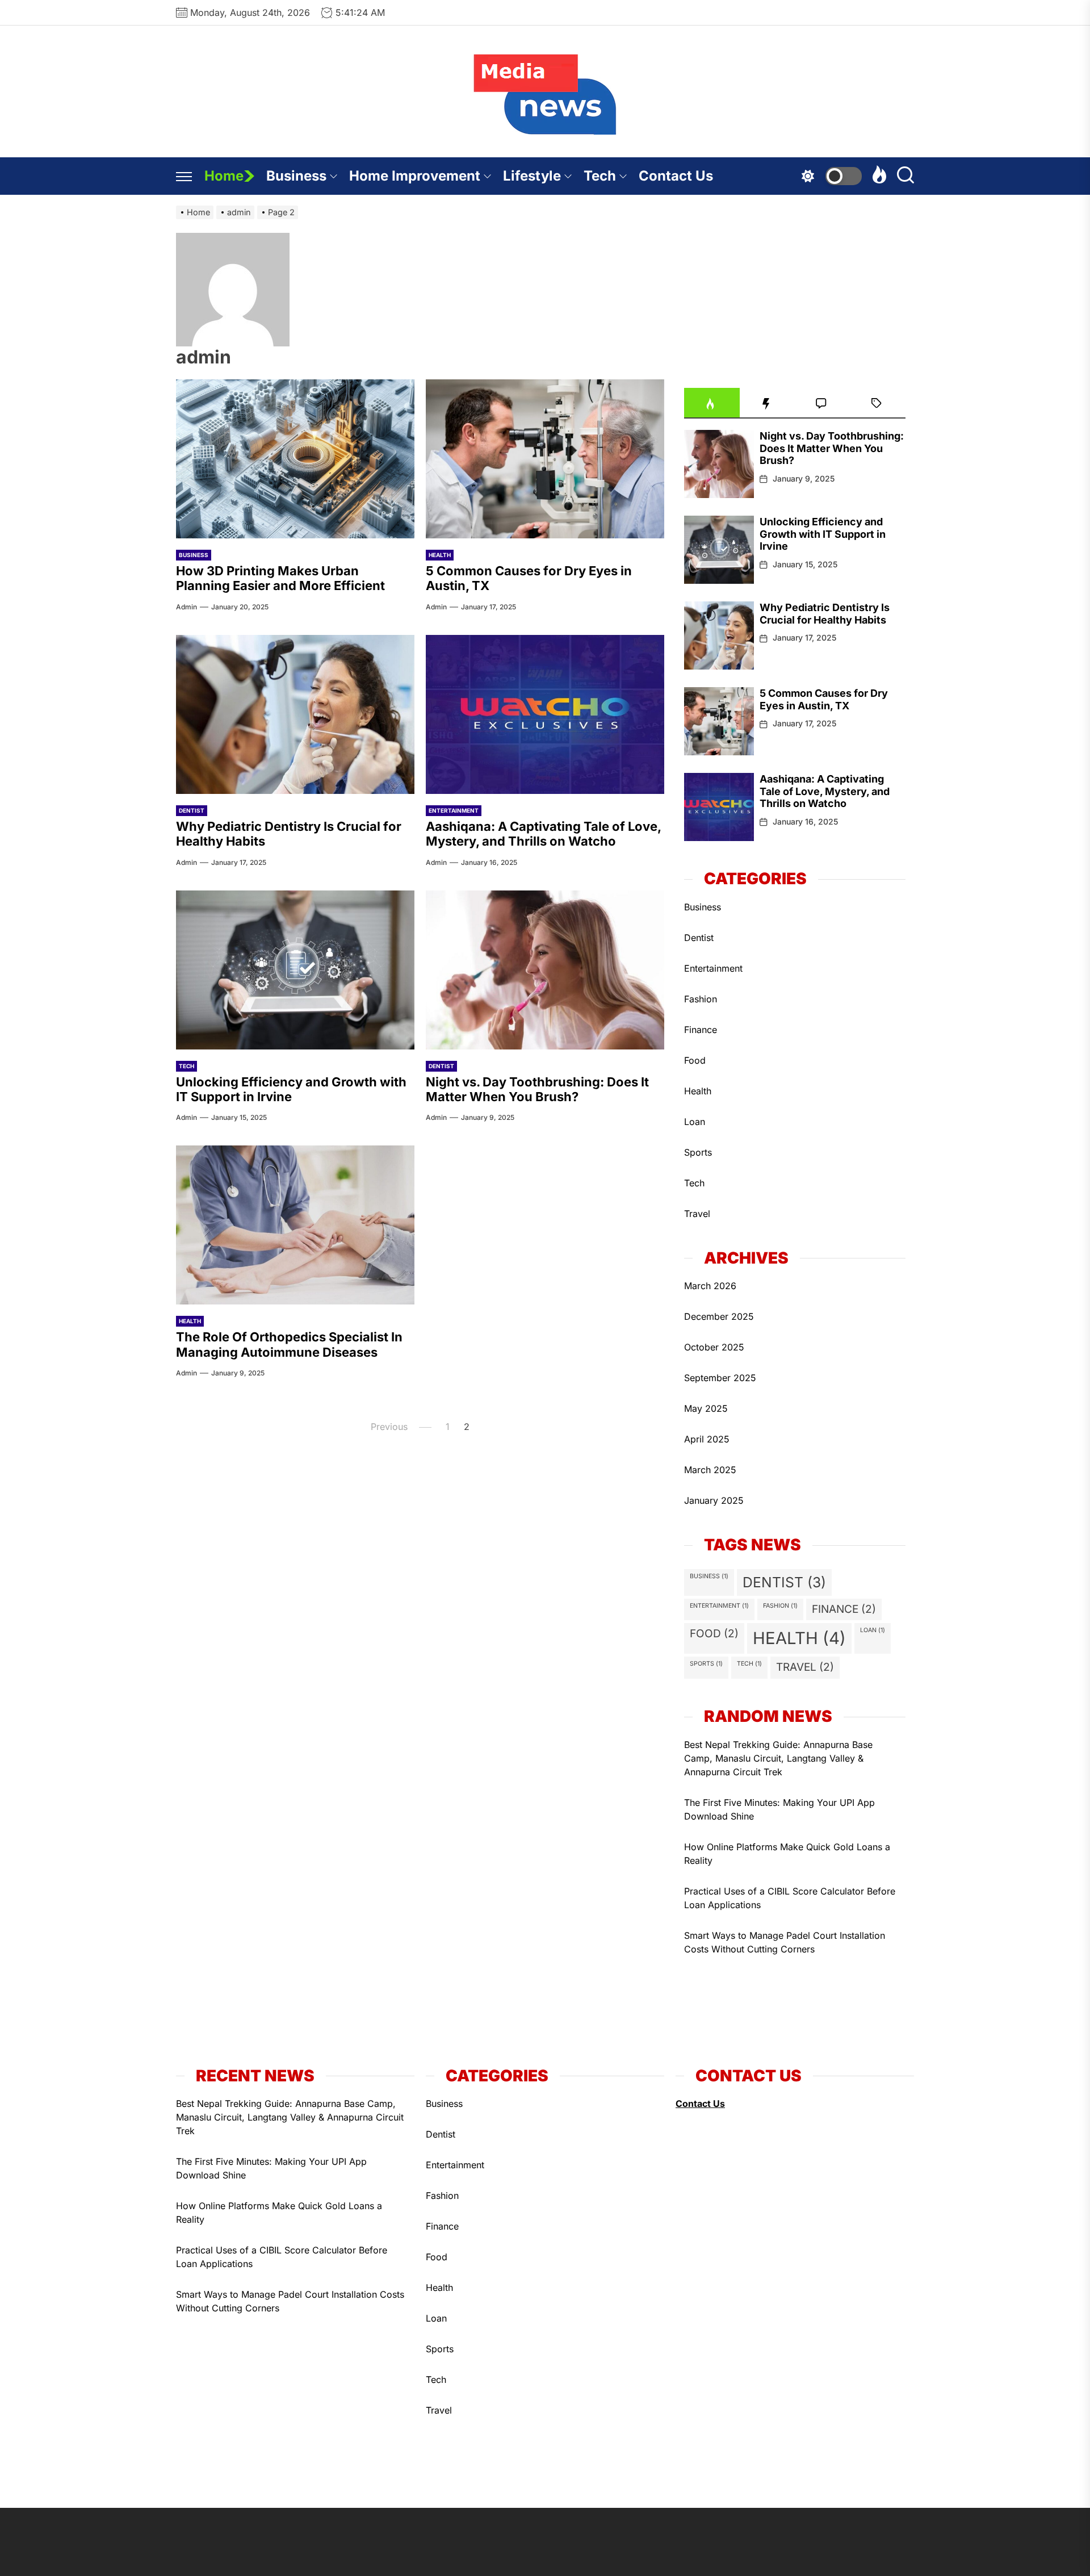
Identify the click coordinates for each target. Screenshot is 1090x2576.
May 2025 (706, 1408)
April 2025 (707, 1439)
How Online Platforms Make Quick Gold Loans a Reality (787, 1854)
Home (224, 176)
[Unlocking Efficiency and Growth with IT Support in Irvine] (295, 970)
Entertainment (454, 810)
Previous (389, 1427)
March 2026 (710, 1286)
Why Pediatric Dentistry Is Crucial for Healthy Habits (825, 614)
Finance (701, 1030)
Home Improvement (415, 176)
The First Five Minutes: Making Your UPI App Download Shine (779, 1809)
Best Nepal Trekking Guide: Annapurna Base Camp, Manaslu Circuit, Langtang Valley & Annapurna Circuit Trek (778, 1758)
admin (186, 607)
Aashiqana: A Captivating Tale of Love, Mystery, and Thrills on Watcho (543, 834)
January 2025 (714, 1500)
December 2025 (719, 1316)
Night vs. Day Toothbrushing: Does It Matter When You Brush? (537, 1089)
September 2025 (720, 1378)
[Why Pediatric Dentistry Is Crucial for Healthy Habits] (295, 714)
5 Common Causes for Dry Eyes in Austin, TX (824, 699)
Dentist (192, 810)
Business (296, 176)
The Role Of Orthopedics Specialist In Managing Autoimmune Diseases (289, 1344)
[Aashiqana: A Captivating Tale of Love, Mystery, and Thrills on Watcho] (545, 714)
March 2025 (710, 1470)
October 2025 (714, 1347)
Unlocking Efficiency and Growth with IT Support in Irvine (291, 1089)
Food (695, 1060)
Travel (697, 1214)
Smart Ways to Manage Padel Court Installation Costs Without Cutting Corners (785, 1942)
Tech (600, 176)
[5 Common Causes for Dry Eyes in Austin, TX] (545, 459)
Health (440, 555)
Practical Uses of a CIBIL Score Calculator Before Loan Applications (790, 1898)
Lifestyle (532, 176)
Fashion (701, 999)
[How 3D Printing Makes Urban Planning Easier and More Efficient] (295, 459)
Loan (695, 1122)
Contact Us (676, 176)
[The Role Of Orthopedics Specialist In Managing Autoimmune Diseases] (295, 1225)
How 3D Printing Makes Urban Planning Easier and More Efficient (280, 578)
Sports (698, 1152)
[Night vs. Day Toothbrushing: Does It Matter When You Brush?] (545, 970)
